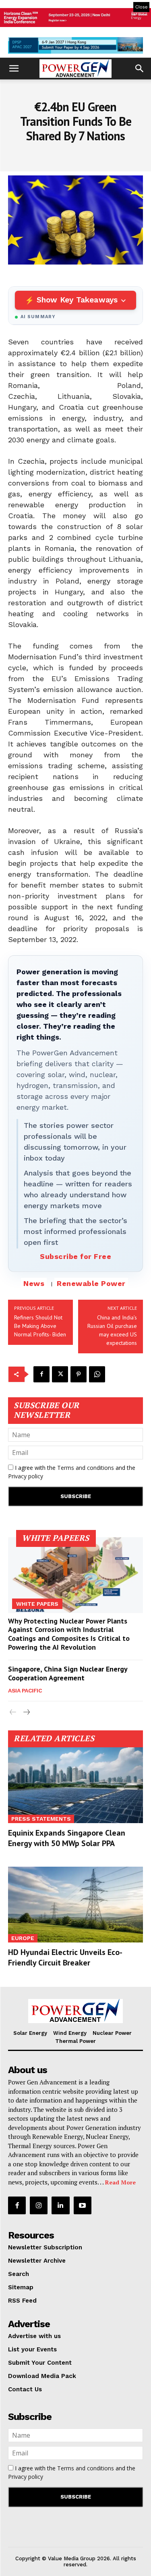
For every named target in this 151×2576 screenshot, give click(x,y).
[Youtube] (83, 2205)
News (34, 1283)
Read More (120, 2182)
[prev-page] (13, 1712)
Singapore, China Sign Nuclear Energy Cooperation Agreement (68, 1673)
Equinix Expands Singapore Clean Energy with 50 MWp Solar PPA (67, 1838)
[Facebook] (41, 1374)
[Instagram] (39, 2205)
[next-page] (26, 1712)
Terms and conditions (86, 1468)
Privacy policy (26, 1476)
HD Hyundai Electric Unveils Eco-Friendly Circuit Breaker (65, 1957)
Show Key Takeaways (77, 300)
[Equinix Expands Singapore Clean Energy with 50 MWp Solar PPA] (75, 1785)
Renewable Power (91, 1283)
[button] (14, 69)
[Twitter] (60, 1374)
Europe (23, 1938)
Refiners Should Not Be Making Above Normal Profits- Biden (40, 1326)
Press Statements (41, 1819)
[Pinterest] (79, 1374)
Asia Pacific (25, 1690)
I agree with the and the (72, 1472)
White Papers (37, 1604)
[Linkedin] (60, 2205)
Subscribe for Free (75, 1256)
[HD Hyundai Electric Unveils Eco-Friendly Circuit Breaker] (75, 1905)
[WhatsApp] (97, 1374)
